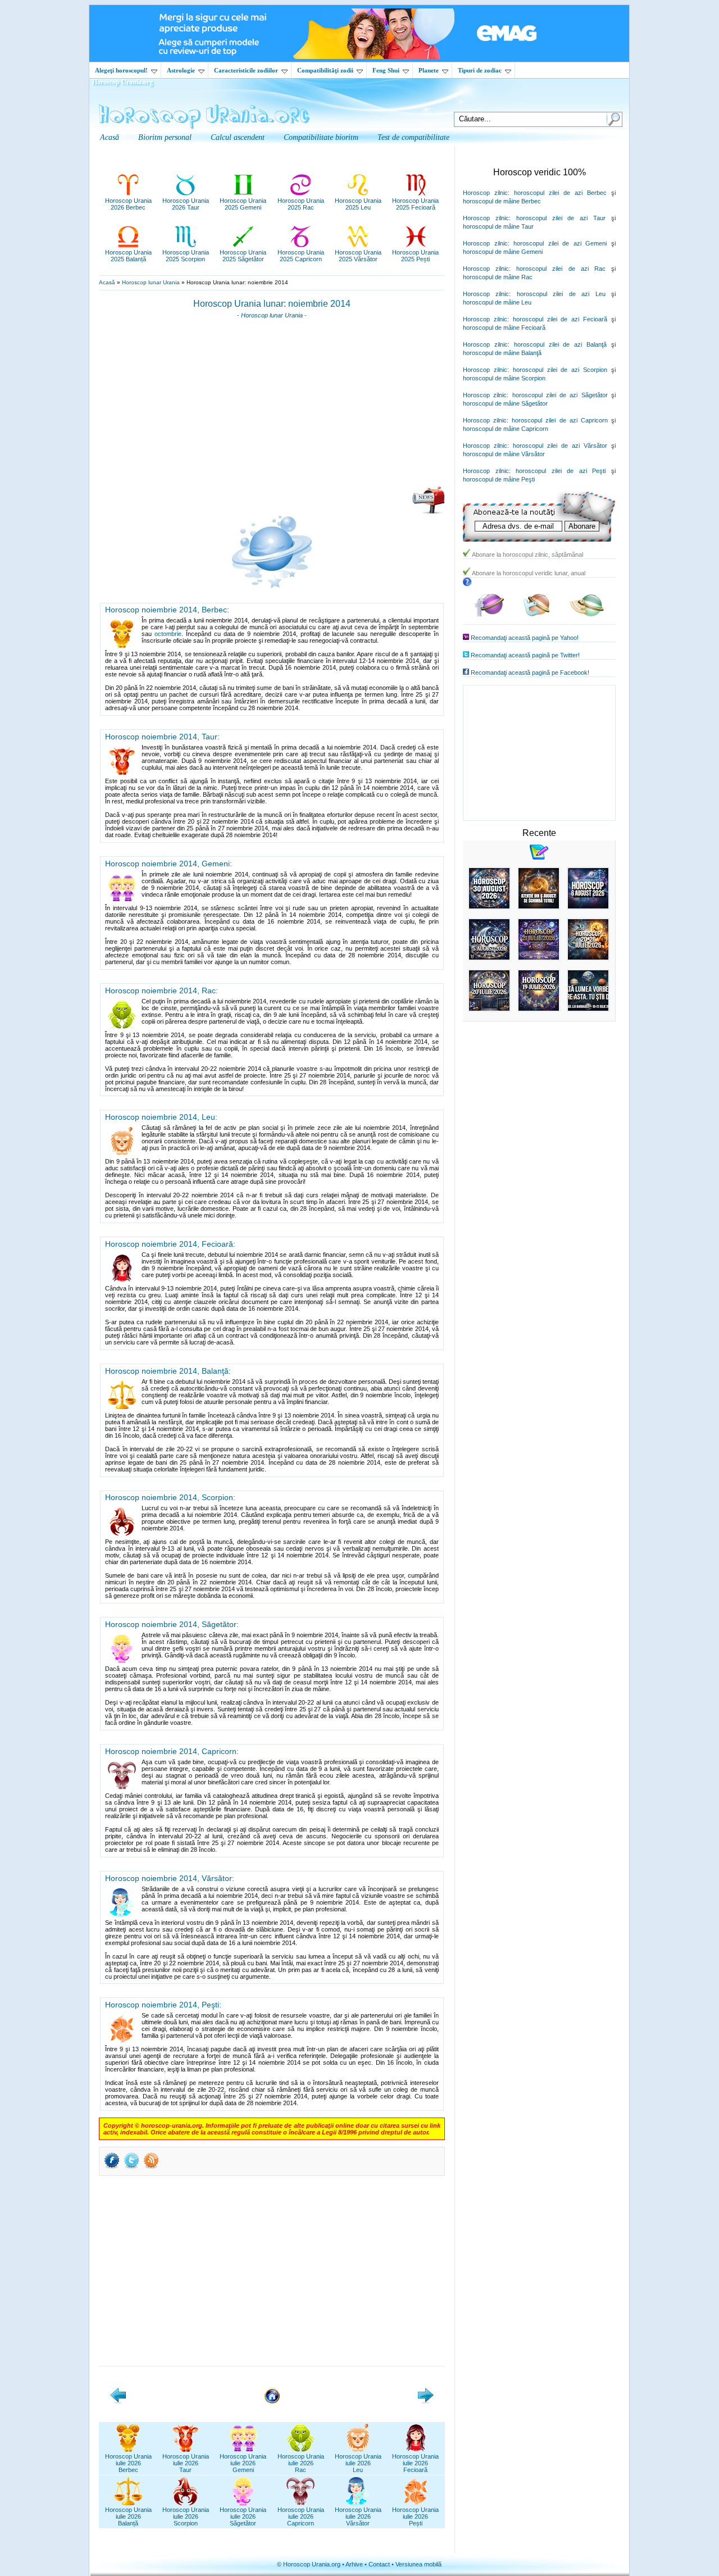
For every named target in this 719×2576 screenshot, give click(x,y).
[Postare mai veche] (426, 2401)
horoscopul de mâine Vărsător (504, 454)
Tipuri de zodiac (480, 70)
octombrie (168, 634)
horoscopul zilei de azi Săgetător (560, 395)
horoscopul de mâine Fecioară (504, 328)
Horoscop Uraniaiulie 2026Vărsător (358, 2516)
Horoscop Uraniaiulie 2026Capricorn (301, 2516)
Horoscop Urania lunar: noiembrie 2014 (272, 304)
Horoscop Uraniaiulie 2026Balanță (128, 2516)
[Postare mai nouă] (118, 2401)
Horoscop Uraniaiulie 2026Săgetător (243, 2516)
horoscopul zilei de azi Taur (561, 218)
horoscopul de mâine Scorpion (504, 378)
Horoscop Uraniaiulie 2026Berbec (128, 2463)
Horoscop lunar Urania (151, 282)
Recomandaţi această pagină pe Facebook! (530, 673)
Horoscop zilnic (485, 193)
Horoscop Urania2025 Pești (415, 256)
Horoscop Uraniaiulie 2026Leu (358, 2463)
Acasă (107, 282)
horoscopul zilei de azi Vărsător (560, 446)
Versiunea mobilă (418, 2564)
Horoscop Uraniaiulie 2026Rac (301, 2463)
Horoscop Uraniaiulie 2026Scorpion (186, 2516)
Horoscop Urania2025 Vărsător (358, 256)
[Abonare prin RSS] (151, 2168)
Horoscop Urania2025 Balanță (128, 256)
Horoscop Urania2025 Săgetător (243, 256)
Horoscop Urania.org (122, 82)
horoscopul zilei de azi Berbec (560, 193)
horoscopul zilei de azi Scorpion (560, 370)
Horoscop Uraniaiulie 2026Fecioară (415, 2463)
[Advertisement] (272, 406)
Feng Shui (386, 70)
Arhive (354, 2564)
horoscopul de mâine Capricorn (506, 429)
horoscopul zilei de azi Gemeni (560, 243)
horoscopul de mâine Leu (497, 302)
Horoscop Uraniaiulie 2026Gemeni (243, 2463)
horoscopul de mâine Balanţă (502, 353)
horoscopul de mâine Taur (498, 226)
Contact (379, 2564)
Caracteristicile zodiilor (246, 70)
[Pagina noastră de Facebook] (489, 614)
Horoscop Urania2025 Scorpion (186, 256)
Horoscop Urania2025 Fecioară (415, 204)
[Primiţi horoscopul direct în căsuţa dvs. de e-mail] (428, 512)
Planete (429, 70)
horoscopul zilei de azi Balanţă (560, 344)
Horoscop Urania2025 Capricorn (301, 256)
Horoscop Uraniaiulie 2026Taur (186, 2463)
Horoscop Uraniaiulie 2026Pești (415, 2516)
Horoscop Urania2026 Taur (186, 204)
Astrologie (181, 70)
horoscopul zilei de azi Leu (561, 294)
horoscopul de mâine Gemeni (503, 252)
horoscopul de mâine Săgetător (505, 403)
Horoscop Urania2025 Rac (301, 204)
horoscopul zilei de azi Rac (561, 269)
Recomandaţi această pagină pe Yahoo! (525, 638)
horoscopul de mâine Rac (498, 277)
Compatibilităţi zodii (325, 70)
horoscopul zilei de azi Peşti (561, 471)
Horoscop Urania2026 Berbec (128, 204)
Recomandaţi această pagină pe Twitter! (525, 655)
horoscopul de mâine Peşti (499, 479)
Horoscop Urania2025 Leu (358, 204)
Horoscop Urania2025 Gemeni (243, 204)
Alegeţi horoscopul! (121, 70)
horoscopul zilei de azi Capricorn (560, 420)
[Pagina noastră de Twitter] (537, 614)
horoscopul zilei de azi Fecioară (560, 319)
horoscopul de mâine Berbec (502, 201)
